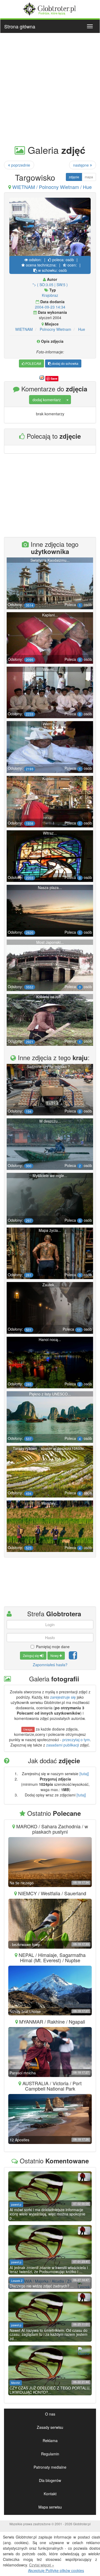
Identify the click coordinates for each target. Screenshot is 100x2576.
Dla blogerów (50, 2480)
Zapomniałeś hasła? (50, 1665)
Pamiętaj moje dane (53, 1647)
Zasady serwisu (50, 2427)
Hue (82, 329)
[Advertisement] (50, 88)
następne (81, 165)
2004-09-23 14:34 (50, 307)
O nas (50, 2414)
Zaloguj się (31, 1655)
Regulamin (50, 2454)
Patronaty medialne (50, 2467)
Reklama (50, 2440)
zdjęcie (74, 177)
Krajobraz (50, 295)
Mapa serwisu (50, 2507)
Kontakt (50, 2494)
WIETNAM (24, 329)
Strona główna (20, 26)
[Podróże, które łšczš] (50, 8)
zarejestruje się (63, 1697)
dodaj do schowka (65, 363)
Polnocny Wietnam (55, 329)
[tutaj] (84, 1774)
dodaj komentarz (47, 400)
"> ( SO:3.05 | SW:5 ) (50, 285)
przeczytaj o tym (76, 1740)
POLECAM (33, 363)
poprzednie (20, 165)
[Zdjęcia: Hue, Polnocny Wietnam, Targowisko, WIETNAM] (50, 228)
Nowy (55, 1655)
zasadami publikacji (63, 1745)
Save (54, 378)
